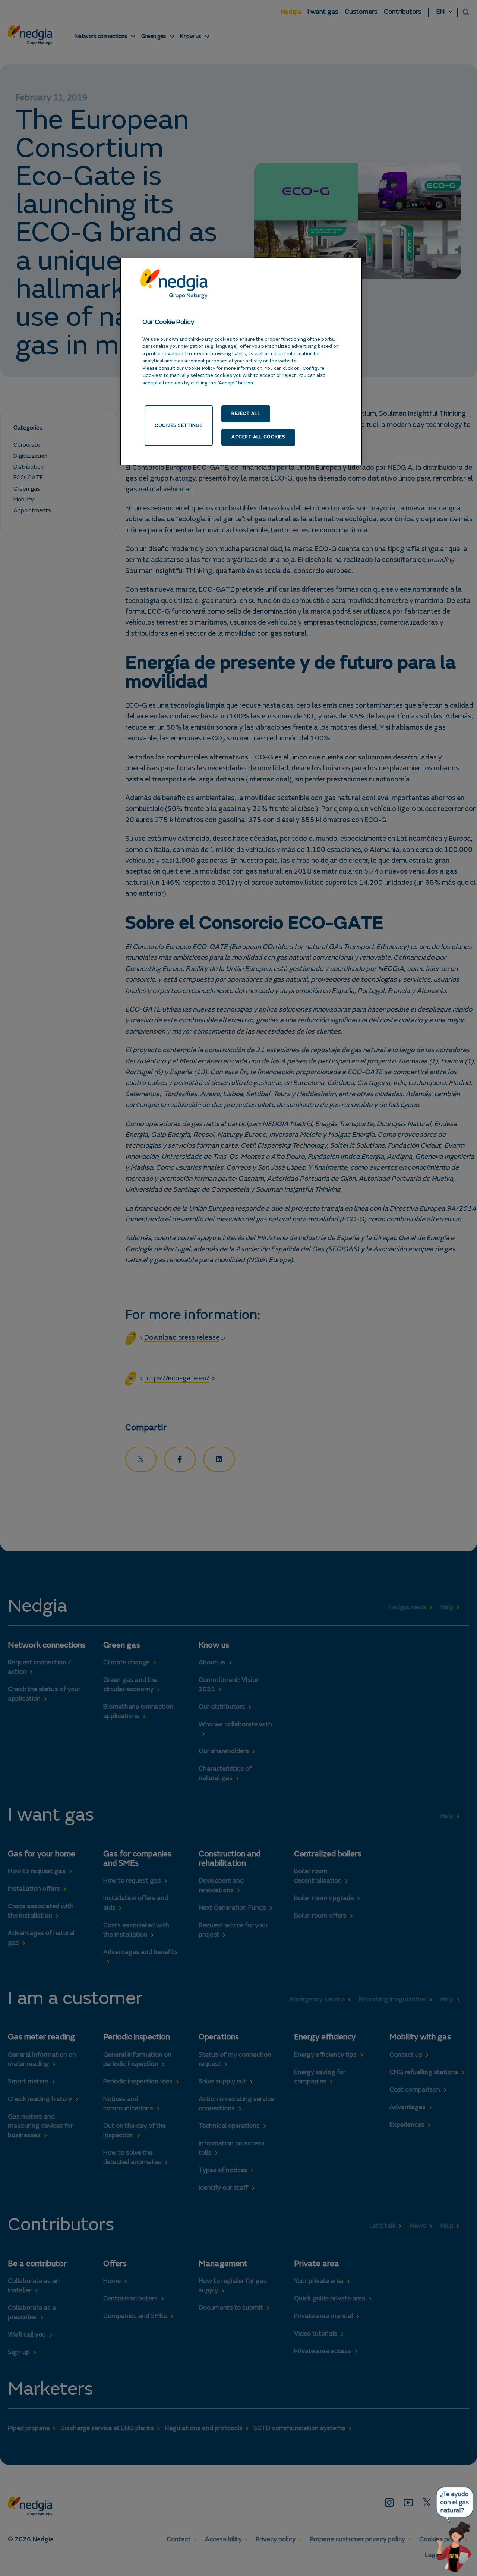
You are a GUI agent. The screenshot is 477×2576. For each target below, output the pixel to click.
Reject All (246, 414)
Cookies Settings (179, 425)
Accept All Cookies (258, 437)
